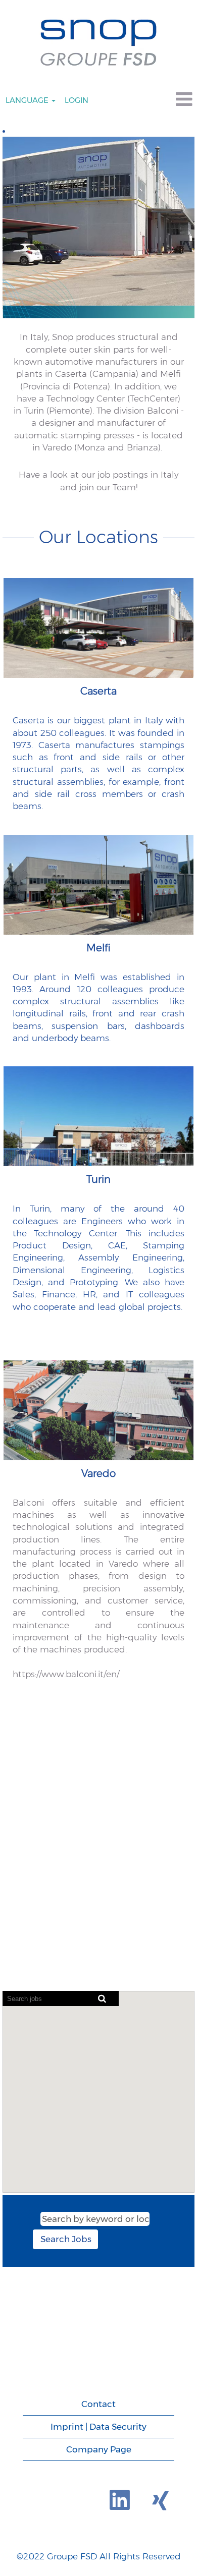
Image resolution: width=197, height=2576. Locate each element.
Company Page (99, 2449)
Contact (98, 2404)
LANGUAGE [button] (28, 100)
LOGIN (77, 100)
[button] (164, 100)
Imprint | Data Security (98, 2427)
